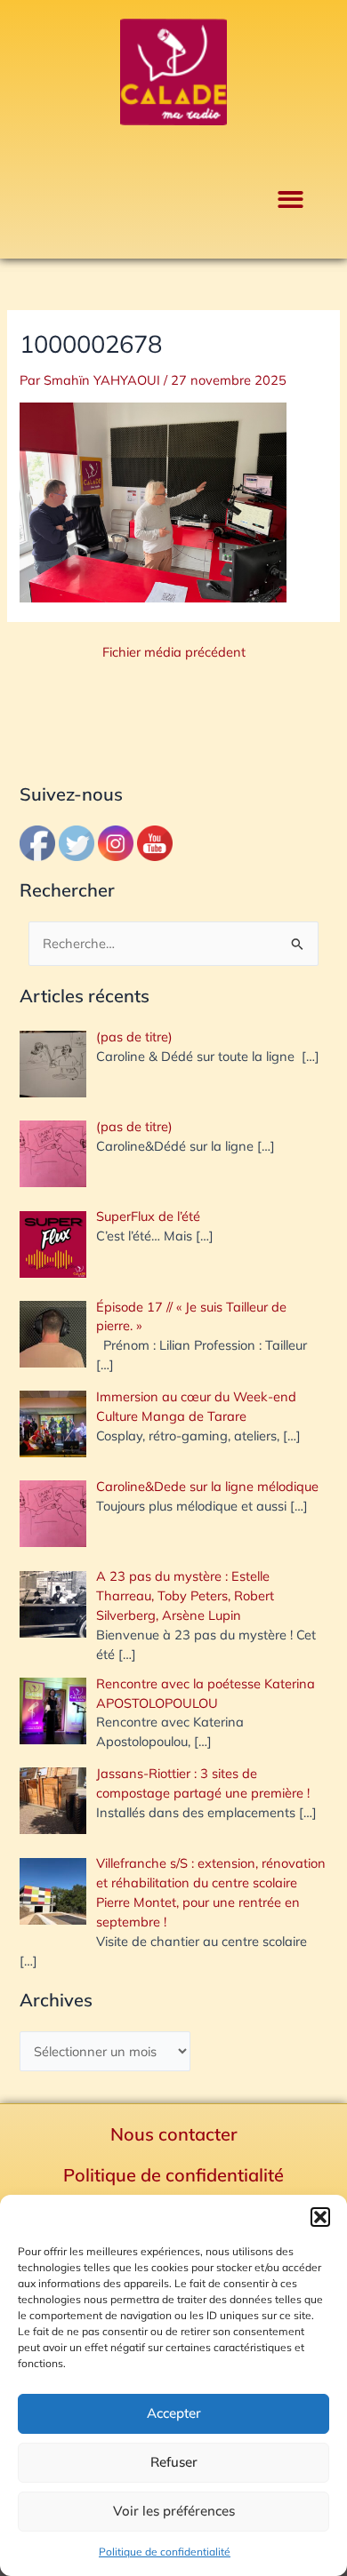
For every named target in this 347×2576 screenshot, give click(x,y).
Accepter (174, 2413)
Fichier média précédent (174, 653)
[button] (320, 2217)
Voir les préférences (174, 2511)
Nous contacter (174, 2134)
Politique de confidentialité (165, 2552)
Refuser (174, 2462)
